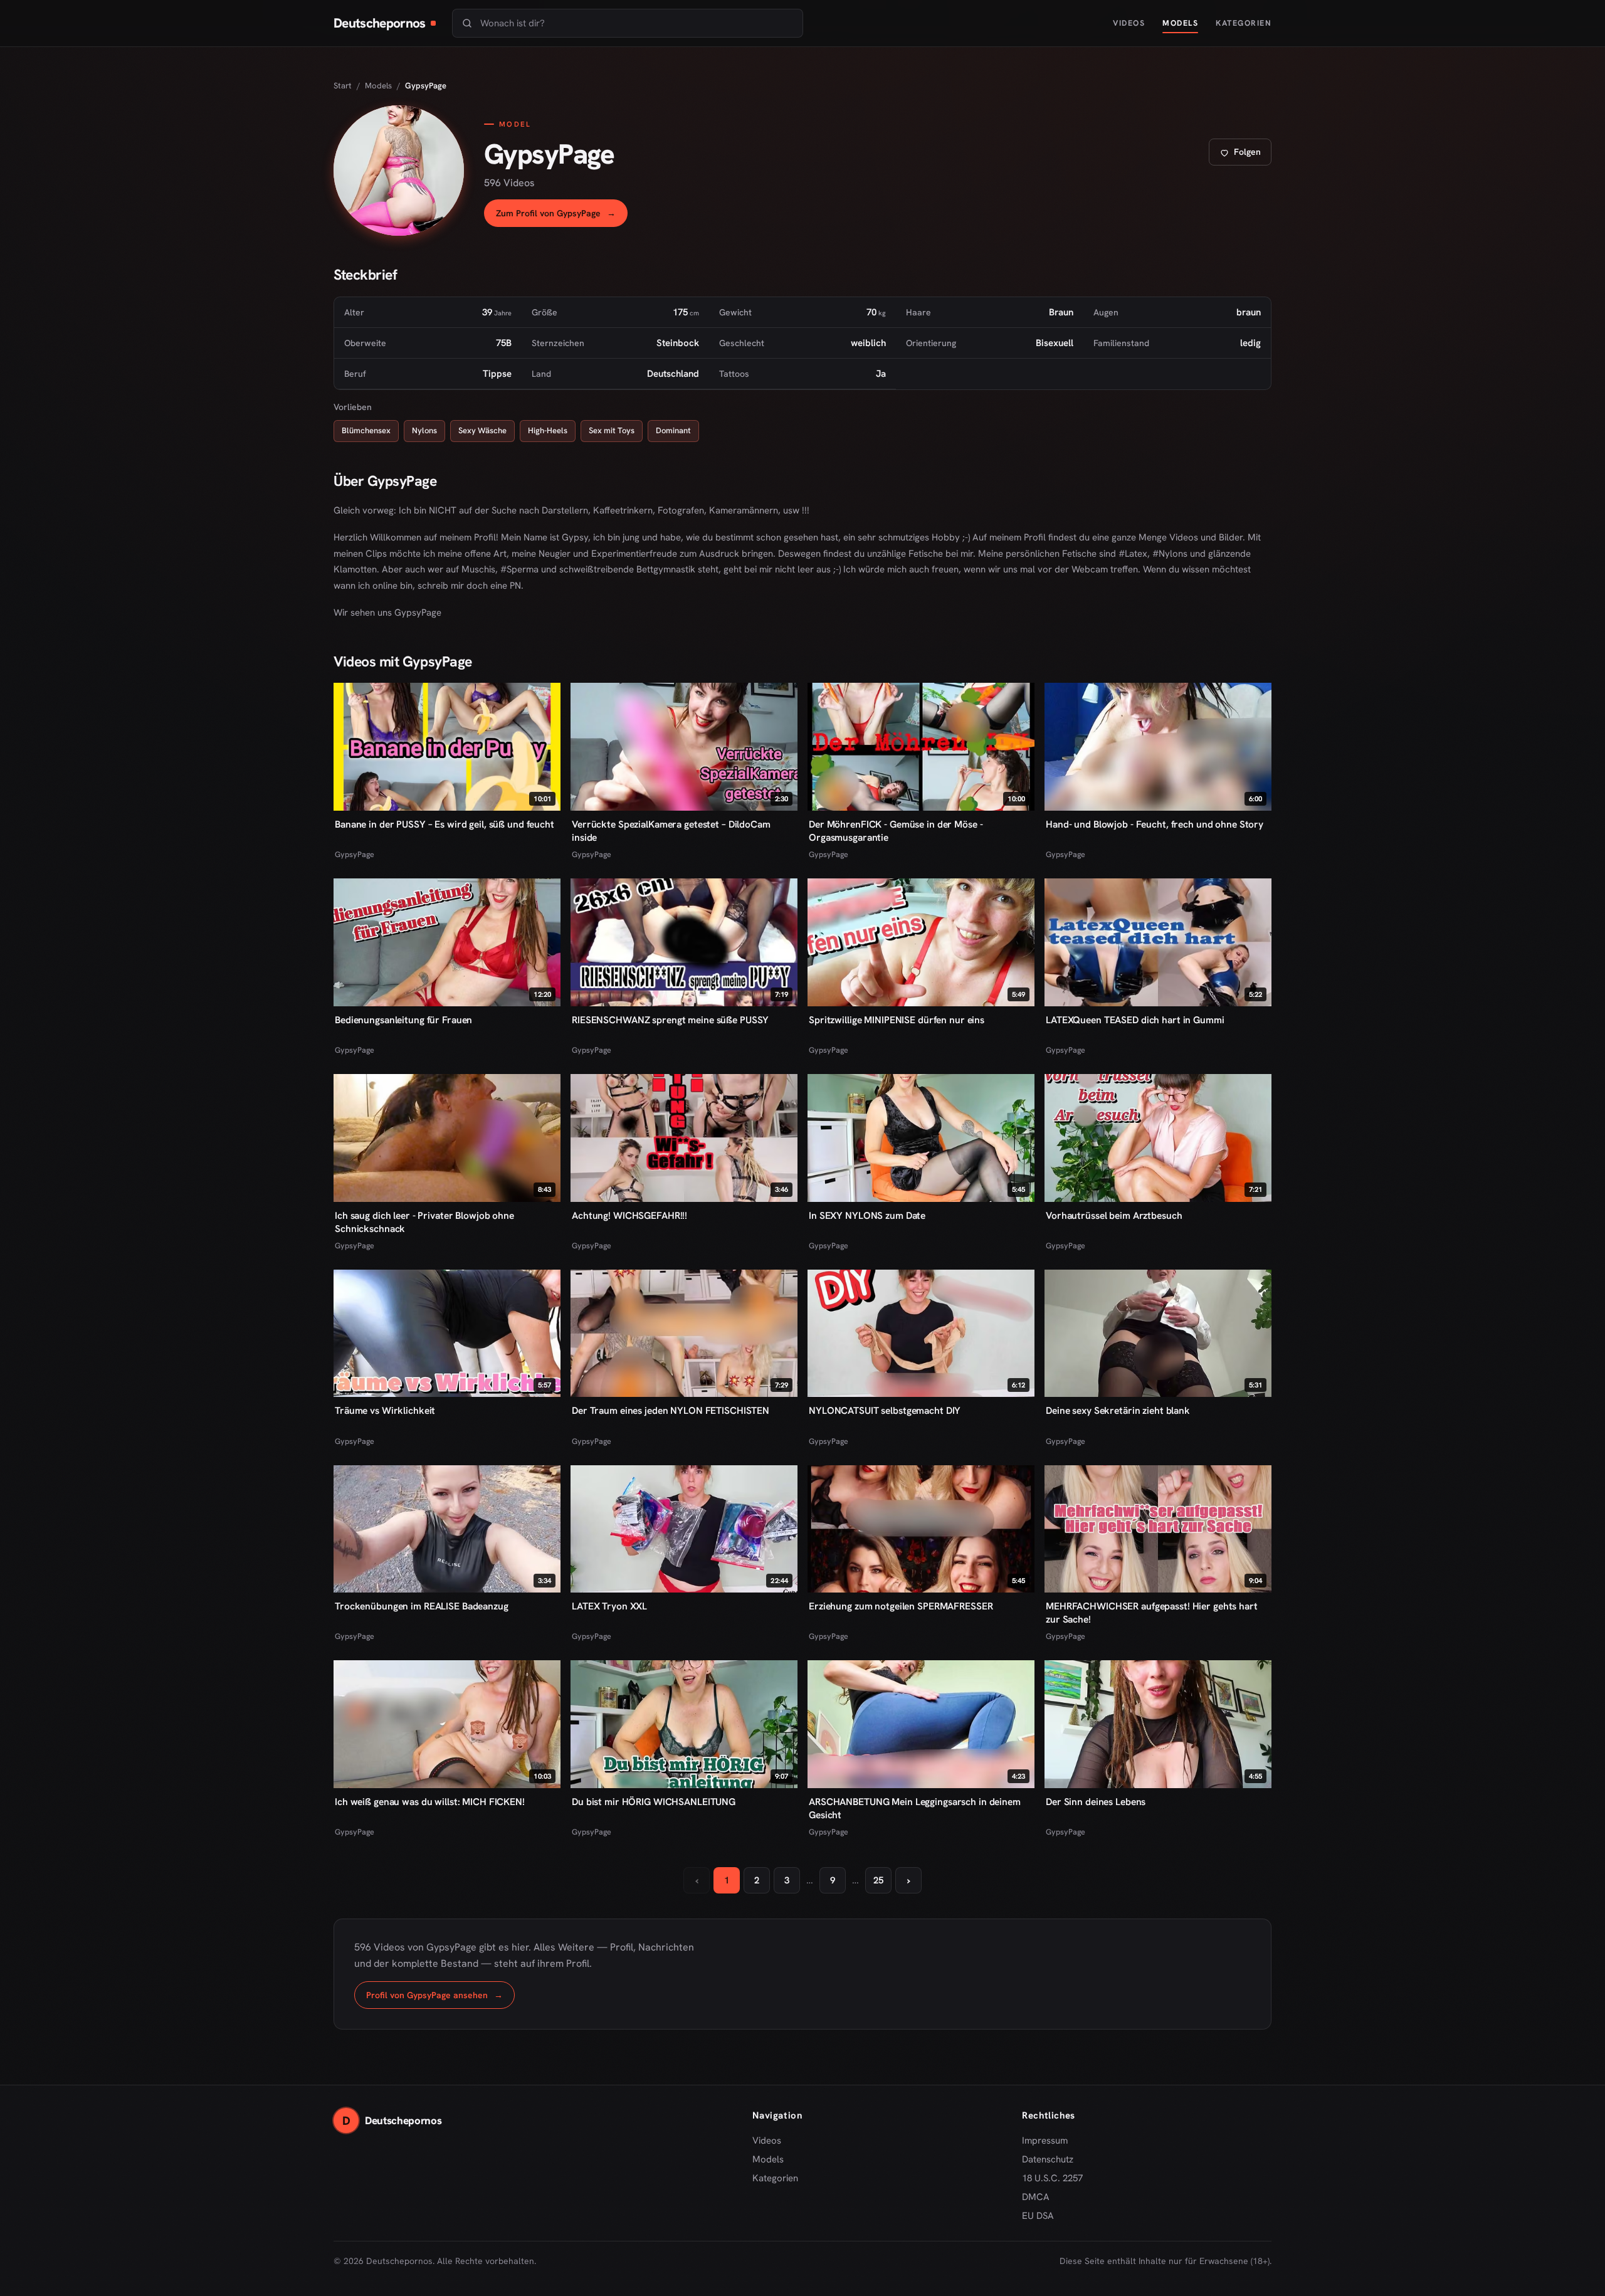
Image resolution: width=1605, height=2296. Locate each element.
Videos (1129, 23)
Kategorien (1244, 23)
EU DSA (1038, 2216)
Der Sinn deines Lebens (1096, 1802)
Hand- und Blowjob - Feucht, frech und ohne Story (1155, 824)
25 (878, 1880)
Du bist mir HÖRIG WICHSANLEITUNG (654, 1802)
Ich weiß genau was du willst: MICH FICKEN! (430, 1802)
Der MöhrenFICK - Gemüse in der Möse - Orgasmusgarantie (896, 831)
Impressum (1045, 2141)
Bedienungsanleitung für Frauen (403, 1020)
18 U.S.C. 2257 (1052, 2178)
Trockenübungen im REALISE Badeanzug (422, 1606)
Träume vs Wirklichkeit (385, 1410)
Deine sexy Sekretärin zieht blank (1118, 1410)
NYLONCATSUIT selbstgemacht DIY (885, 1410)
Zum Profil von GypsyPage (562, 217)
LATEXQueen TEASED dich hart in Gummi (1135, 1020)
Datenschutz (1048, 2159)
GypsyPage (355, 854)
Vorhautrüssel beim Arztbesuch (1114, 1215)
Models (1180, 23)
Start (343, 86)
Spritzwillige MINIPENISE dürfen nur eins (897, 1020)
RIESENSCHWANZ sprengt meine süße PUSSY (670, 1020)
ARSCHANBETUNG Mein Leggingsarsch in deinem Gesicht (915, 1808)
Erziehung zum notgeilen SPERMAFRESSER (901, 1606)
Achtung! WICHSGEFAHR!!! (629, 1215)
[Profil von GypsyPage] (399, 171)
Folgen (1245, 155)
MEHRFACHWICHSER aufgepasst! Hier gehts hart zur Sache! (1152, 1613)
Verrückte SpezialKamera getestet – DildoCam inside (671, 831)
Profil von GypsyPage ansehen (440, 1998)
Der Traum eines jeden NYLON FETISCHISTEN (671, 1410)
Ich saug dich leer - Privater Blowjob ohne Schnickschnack (424, 1222)
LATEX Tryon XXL (609, 1606)
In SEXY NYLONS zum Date (867, 1215)
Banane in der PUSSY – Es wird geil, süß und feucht (445, 824)
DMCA (1036, 2197)
